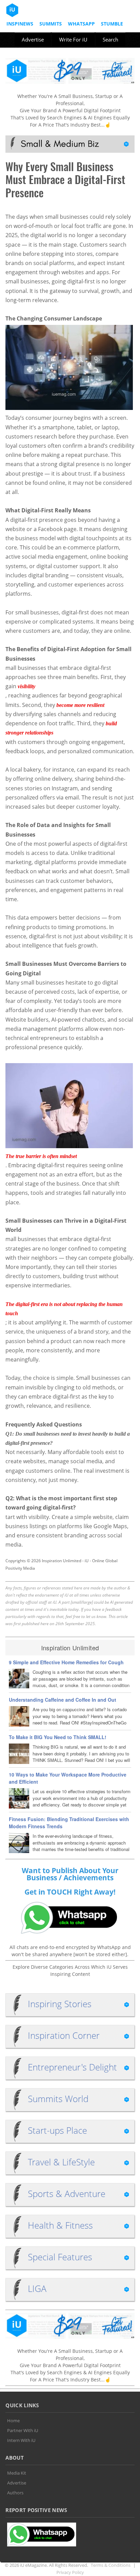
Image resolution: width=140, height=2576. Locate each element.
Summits (51, 24)
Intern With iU (21, 2440)
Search (110, 39)
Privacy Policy (70, 2572)
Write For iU (73, 39)
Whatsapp (81, 24)
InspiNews (20, 24)
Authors (15, 2493)
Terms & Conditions (111, 2565)
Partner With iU (23, 2430)
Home (13, 2421)
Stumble (112, 24)
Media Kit (17, 2473)
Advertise (33, 39)
